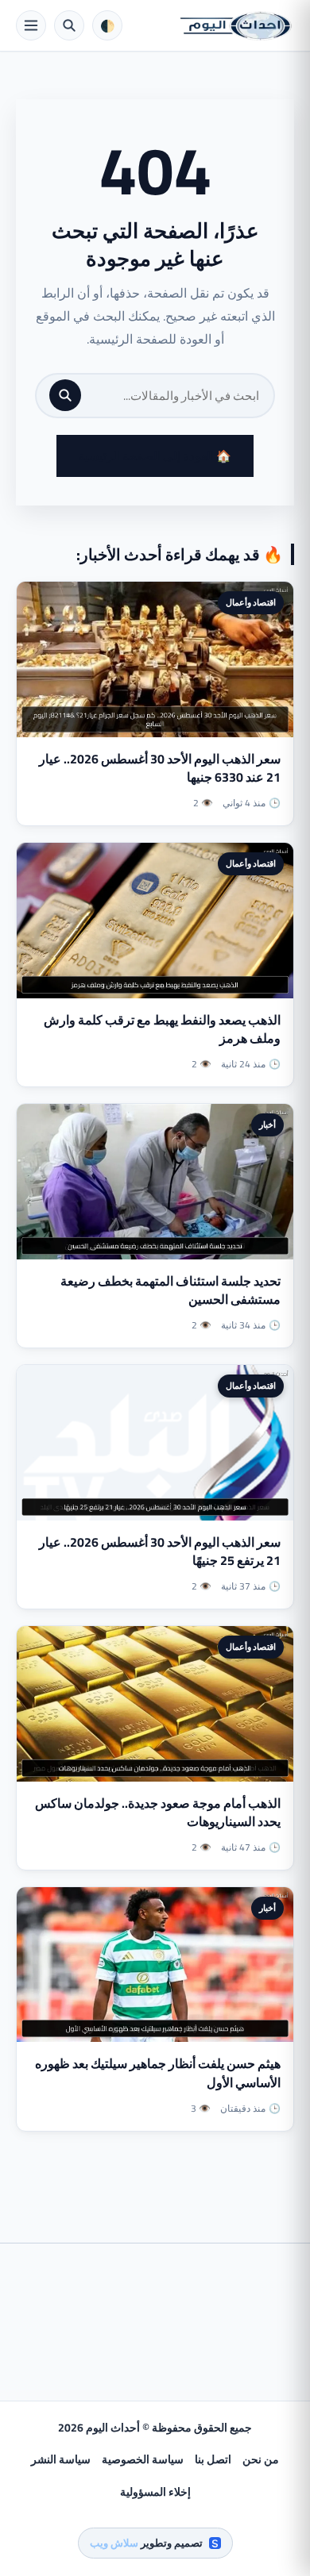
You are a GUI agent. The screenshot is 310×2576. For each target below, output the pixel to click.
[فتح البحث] (69, 25)
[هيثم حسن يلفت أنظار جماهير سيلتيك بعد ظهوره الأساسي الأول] (155, 1965)
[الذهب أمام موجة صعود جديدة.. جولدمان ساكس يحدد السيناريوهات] (155, 1704)
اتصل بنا (213, 2459)
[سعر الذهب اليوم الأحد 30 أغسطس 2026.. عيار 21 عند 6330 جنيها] (155, 659)
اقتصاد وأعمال (251, 602)
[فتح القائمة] (31, 25)
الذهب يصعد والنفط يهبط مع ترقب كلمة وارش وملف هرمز (162, 1029)
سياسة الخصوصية (143, 2459)
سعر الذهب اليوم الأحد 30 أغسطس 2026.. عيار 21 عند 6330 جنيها (160, 768)
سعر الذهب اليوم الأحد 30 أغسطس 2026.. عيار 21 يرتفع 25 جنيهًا (160, 1551)
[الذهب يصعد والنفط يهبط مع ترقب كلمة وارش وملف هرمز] (155, 921)
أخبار (267, 1125)
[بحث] (65, 395)
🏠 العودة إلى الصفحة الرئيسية (155, 456)
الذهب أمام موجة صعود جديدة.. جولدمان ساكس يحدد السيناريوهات (158, 1812)
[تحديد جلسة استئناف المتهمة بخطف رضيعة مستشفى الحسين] (155, 1182)
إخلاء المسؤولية (155, 2492)
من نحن (261, 2459)
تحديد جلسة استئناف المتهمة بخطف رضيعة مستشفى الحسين (170, 1290)
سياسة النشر (61, 2459)
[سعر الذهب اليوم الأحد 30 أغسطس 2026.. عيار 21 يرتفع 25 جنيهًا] (155, 1443)
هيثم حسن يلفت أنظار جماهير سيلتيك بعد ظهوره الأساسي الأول (158, 2072)
